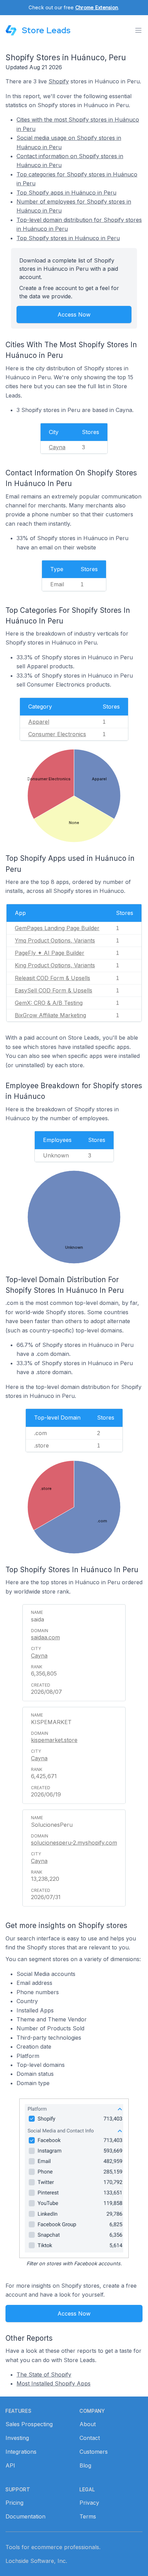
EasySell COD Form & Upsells (54, 990)
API (10, 2465)
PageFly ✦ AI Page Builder (50, 953)
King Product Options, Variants (55, 965)
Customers (94, 2452)
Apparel (39, 722)
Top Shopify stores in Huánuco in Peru (68, 238)
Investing (17, 2438)
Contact (90, 2438)
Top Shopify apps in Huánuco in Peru (66, 193)
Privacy (89, 2503)
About (88, 2424)
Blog (85, 2465)
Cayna (57, 447)
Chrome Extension (97, 7)
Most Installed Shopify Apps (54, 2383)
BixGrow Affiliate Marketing (50, 1015)
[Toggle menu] (138, 30)
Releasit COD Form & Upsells (52, 978)
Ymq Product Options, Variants (55, 940)
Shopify (59, 81)
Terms (88, 2516)
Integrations (21, 2452)
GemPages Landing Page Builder (57, 928)
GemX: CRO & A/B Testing (49, 1003)
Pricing (14, 2503)
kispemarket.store (54, 1740)
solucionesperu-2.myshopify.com (74, 1843)
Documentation (25, 2516)
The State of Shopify (44, 2374)
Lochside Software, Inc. (36, 2561)
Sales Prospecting (29, 2424)
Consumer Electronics (57, 734)
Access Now (74, 315)
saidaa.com (45, 1637)
